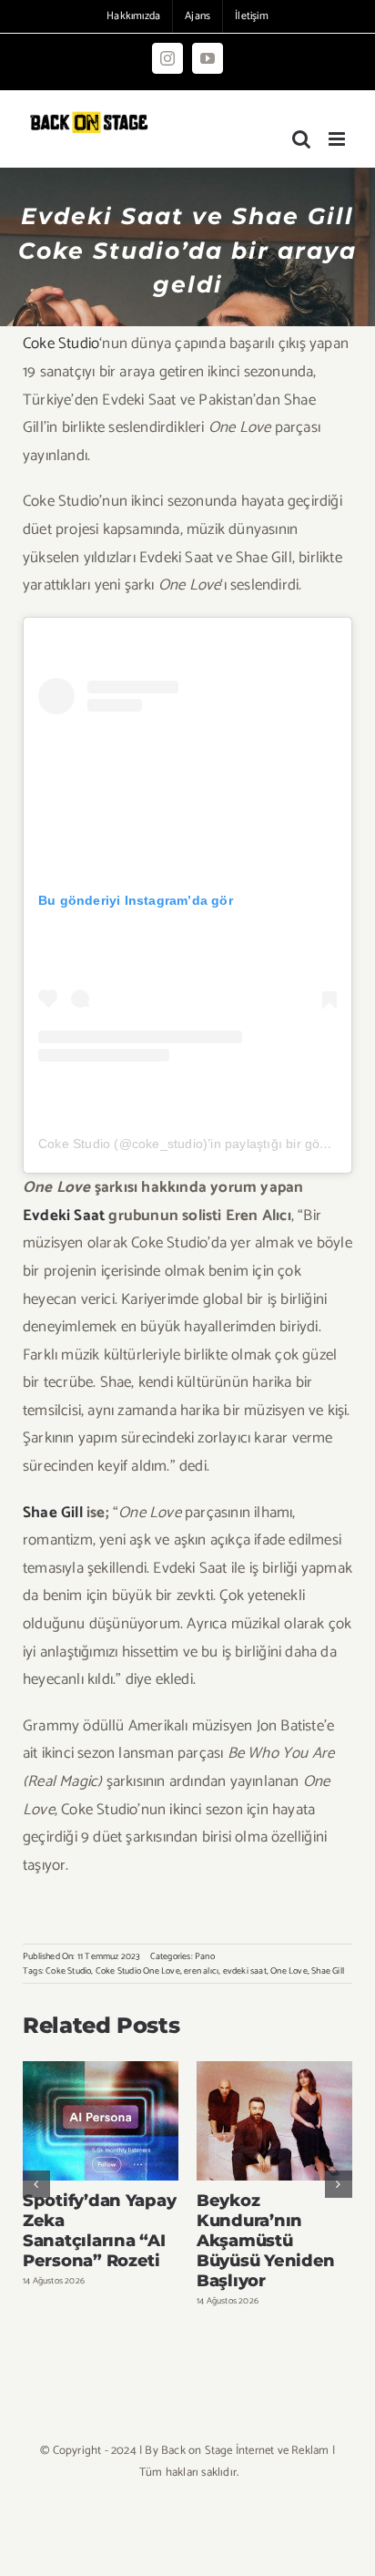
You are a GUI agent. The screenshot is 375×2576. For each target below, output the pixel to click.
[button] (36, 2184)
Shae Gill (53, 1513)
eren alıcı (201, 1971)
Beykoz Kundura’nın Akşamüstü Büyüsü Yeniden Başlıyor (274, 2121)
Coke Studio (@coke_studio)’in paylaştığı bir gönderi (194, 1144)
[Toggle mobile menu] (338, 139)
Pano (205, 1956)
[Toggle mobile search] (301, 139)
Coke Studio (61, 344)
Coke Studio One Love (138, 1971)
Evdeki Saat (64, 1216)
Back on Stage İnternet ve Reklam (245, 2451)
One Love (289, 1971)
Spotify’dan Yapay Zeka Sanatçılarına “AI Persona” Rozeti (101, 2121)
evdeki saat (245, 1971)
